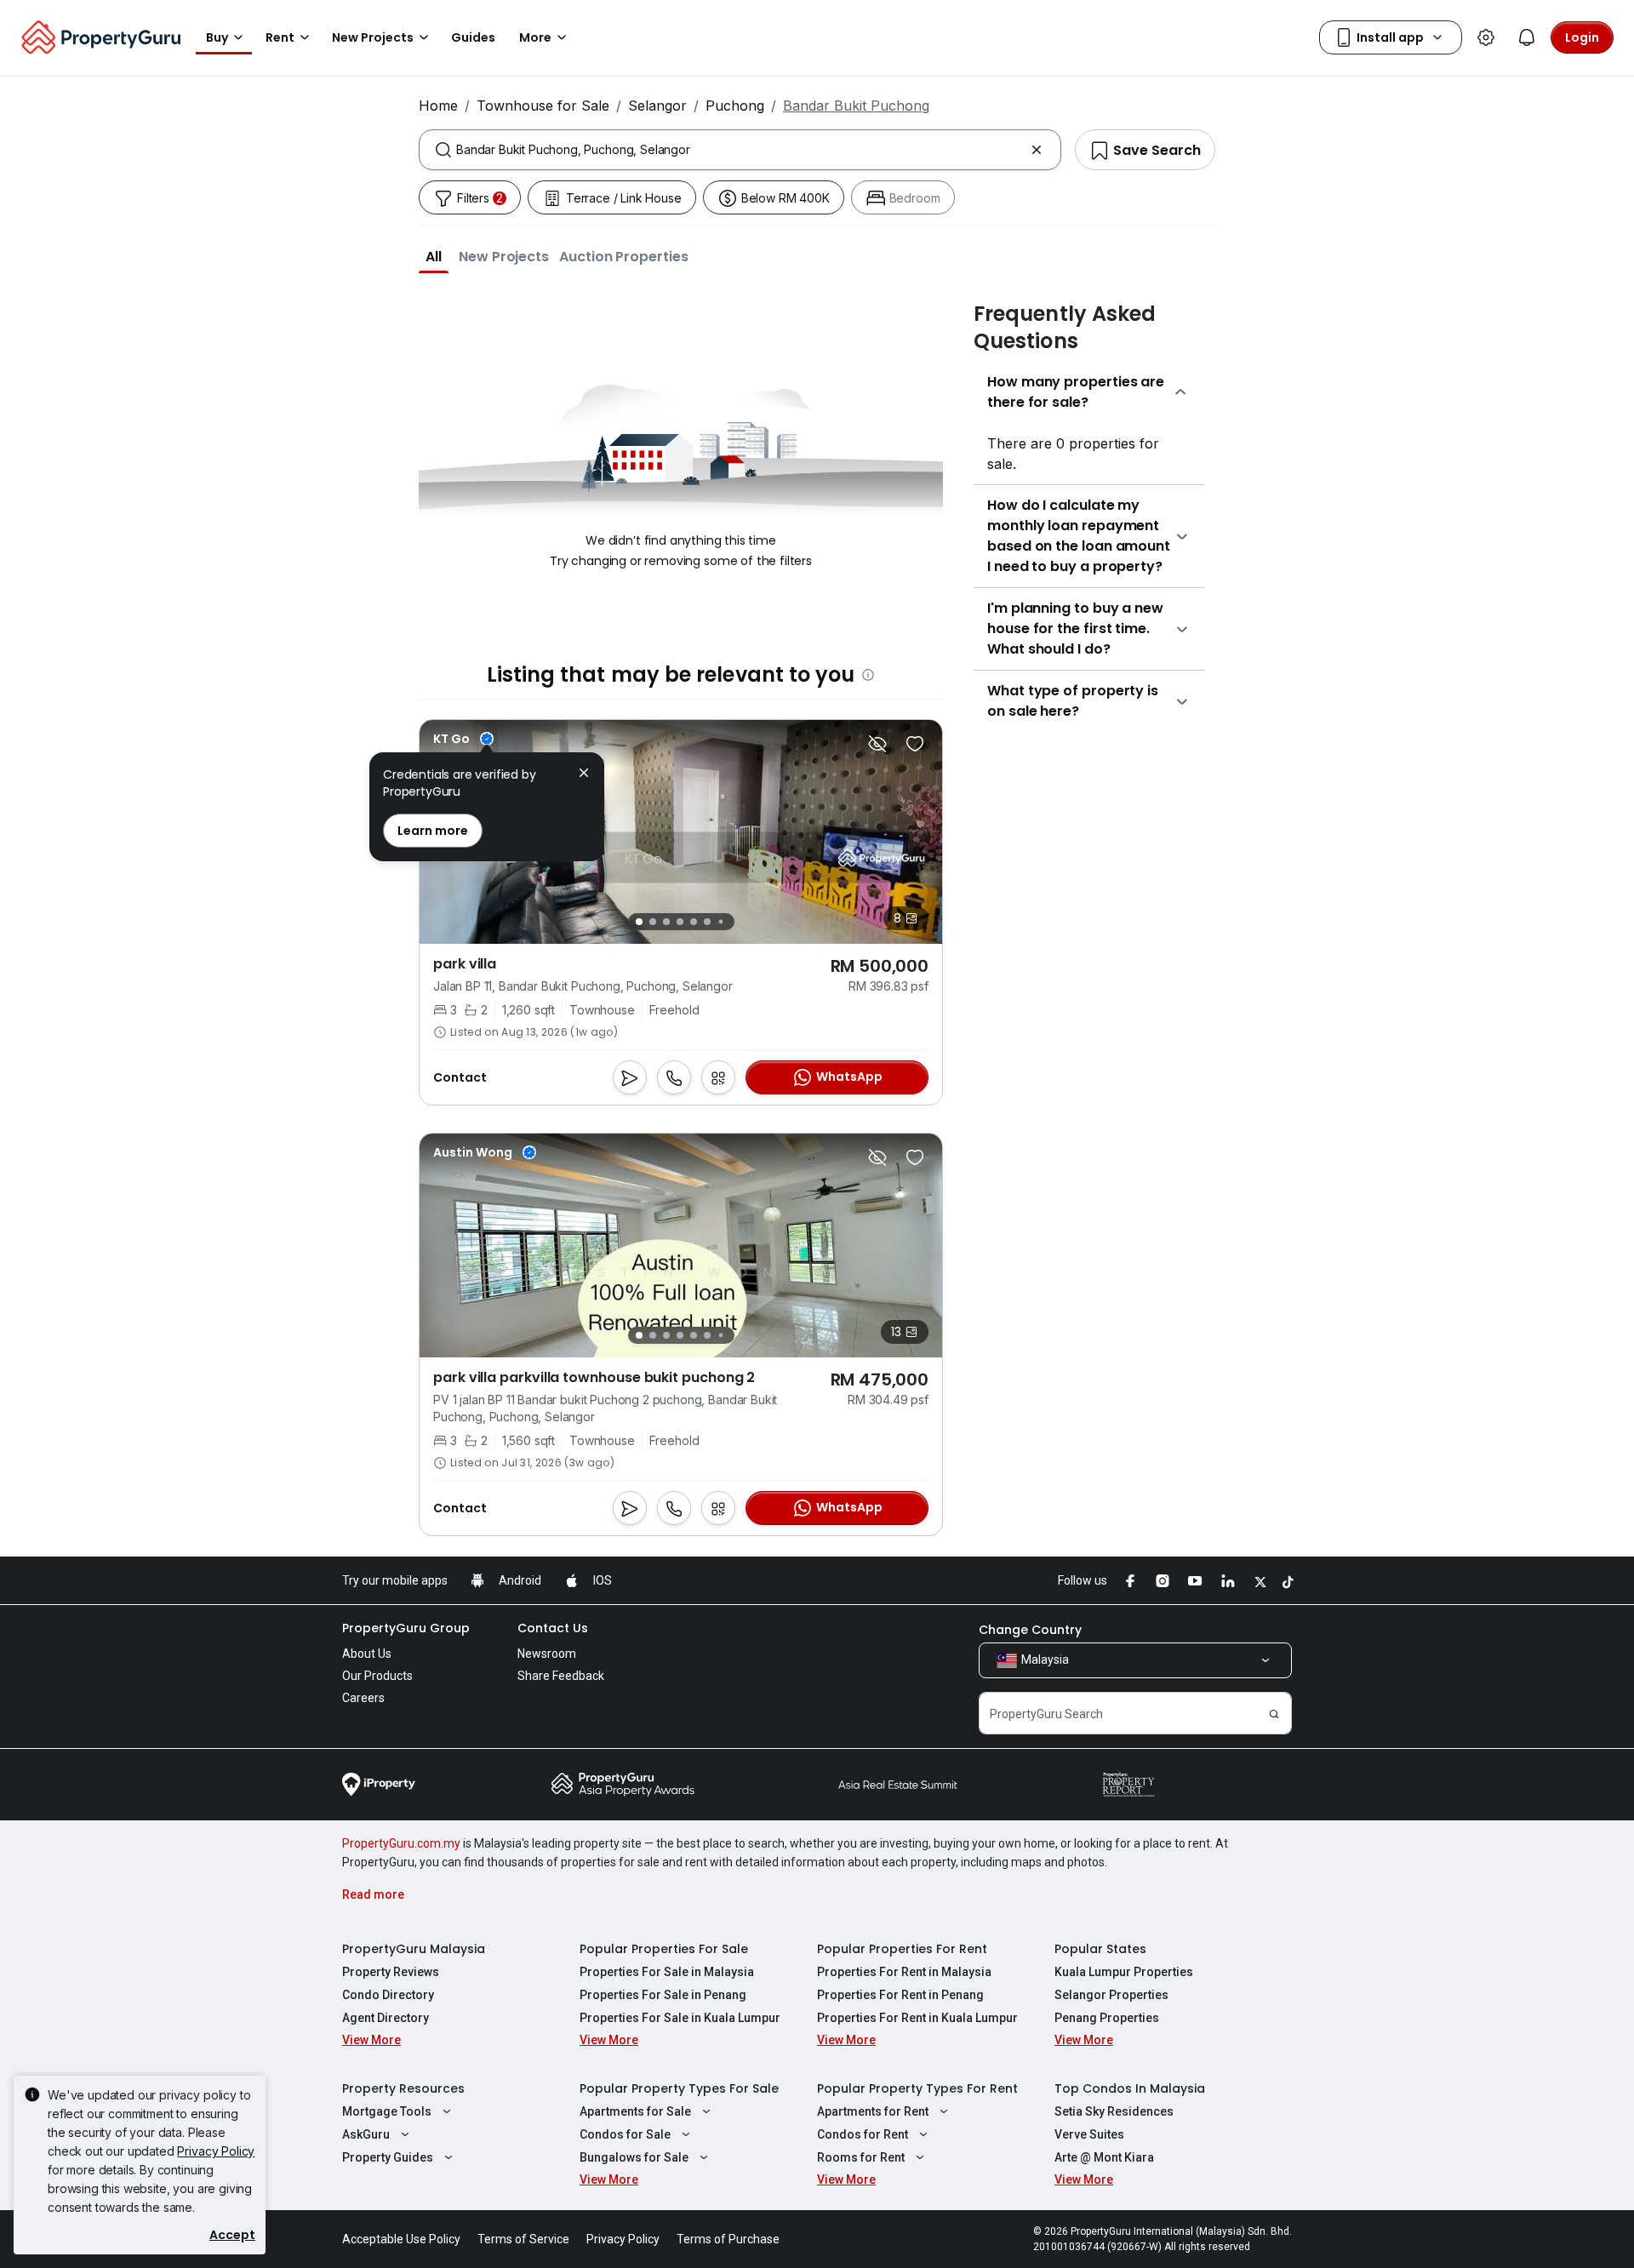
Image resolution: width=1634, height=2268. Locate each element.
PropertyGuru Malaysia (414, 1949)
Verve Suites (1089, 2134)
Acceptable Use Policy (401, 2239)
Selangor (657, 106)
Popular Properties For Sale (664, 1949)
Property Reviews (391, 1972)
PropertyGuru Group (406, 1628)
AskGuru (366, 2134)
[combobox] (740, 150)
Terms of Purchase (728, 2239)
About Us (367, 1654)
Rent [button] (280, 37)
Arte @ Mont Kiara (1104, 2157)
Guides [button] (473, 37)
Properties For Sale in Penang (663, 1995)
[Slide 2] (653, 922)
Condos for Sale (625, 2134)
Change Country (1030, 1630)
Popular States (1100, 1949)
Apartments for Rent (873, 2111)
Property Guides (388, 2157)
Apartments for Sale (635, 2111)
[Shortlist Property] (915, 744)
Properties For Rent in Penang (900, 1995)
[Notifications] (1527, 37)
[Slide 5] (694, 922)
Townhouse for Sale (543, 106)
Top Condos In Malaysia (1130, 2088)
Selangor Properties (1111, 1995)
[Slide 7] (720, 922)
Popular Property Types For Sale (679, 2088)
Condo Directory (388, 1995)
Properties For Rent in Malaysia (904, 1972)
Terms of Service (523, 2239)
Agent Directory (386, 2018)
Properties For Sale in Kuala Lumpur (680, 2018)
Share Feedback (561, 1676)
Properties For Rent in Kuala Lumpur (917, 2018)
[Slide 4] (680, 922)
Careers (363, 1698)
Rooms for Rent (861, 2157)
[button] (434, 256)
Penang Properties (1107, 2018)
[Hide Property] (877, 744)
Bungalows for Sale (634, 2157)
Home (438, 106)
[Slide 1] (639, 922)
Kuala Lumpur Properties (1124, 1972)
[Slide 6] (707, 922)
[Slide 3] (666, 922)
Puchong (735, 106)
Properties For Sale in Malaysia (667, 1972)
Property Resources (403, 2088)
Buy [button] (217, 37)
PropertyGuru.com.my (401, 1843)
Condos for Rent (863, 2134)
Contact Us (553, 1628)
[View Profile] (463, 739)
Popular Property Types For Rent (917, 2088)
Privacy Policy (216, 2151)
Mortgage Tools (387, 2111)
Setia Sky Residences (1114, 2111)
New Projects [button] (373, 37)
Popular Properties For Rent (902, 1949)
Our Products (377, 1676)
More (535, 37)
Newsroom (547, 1654)
